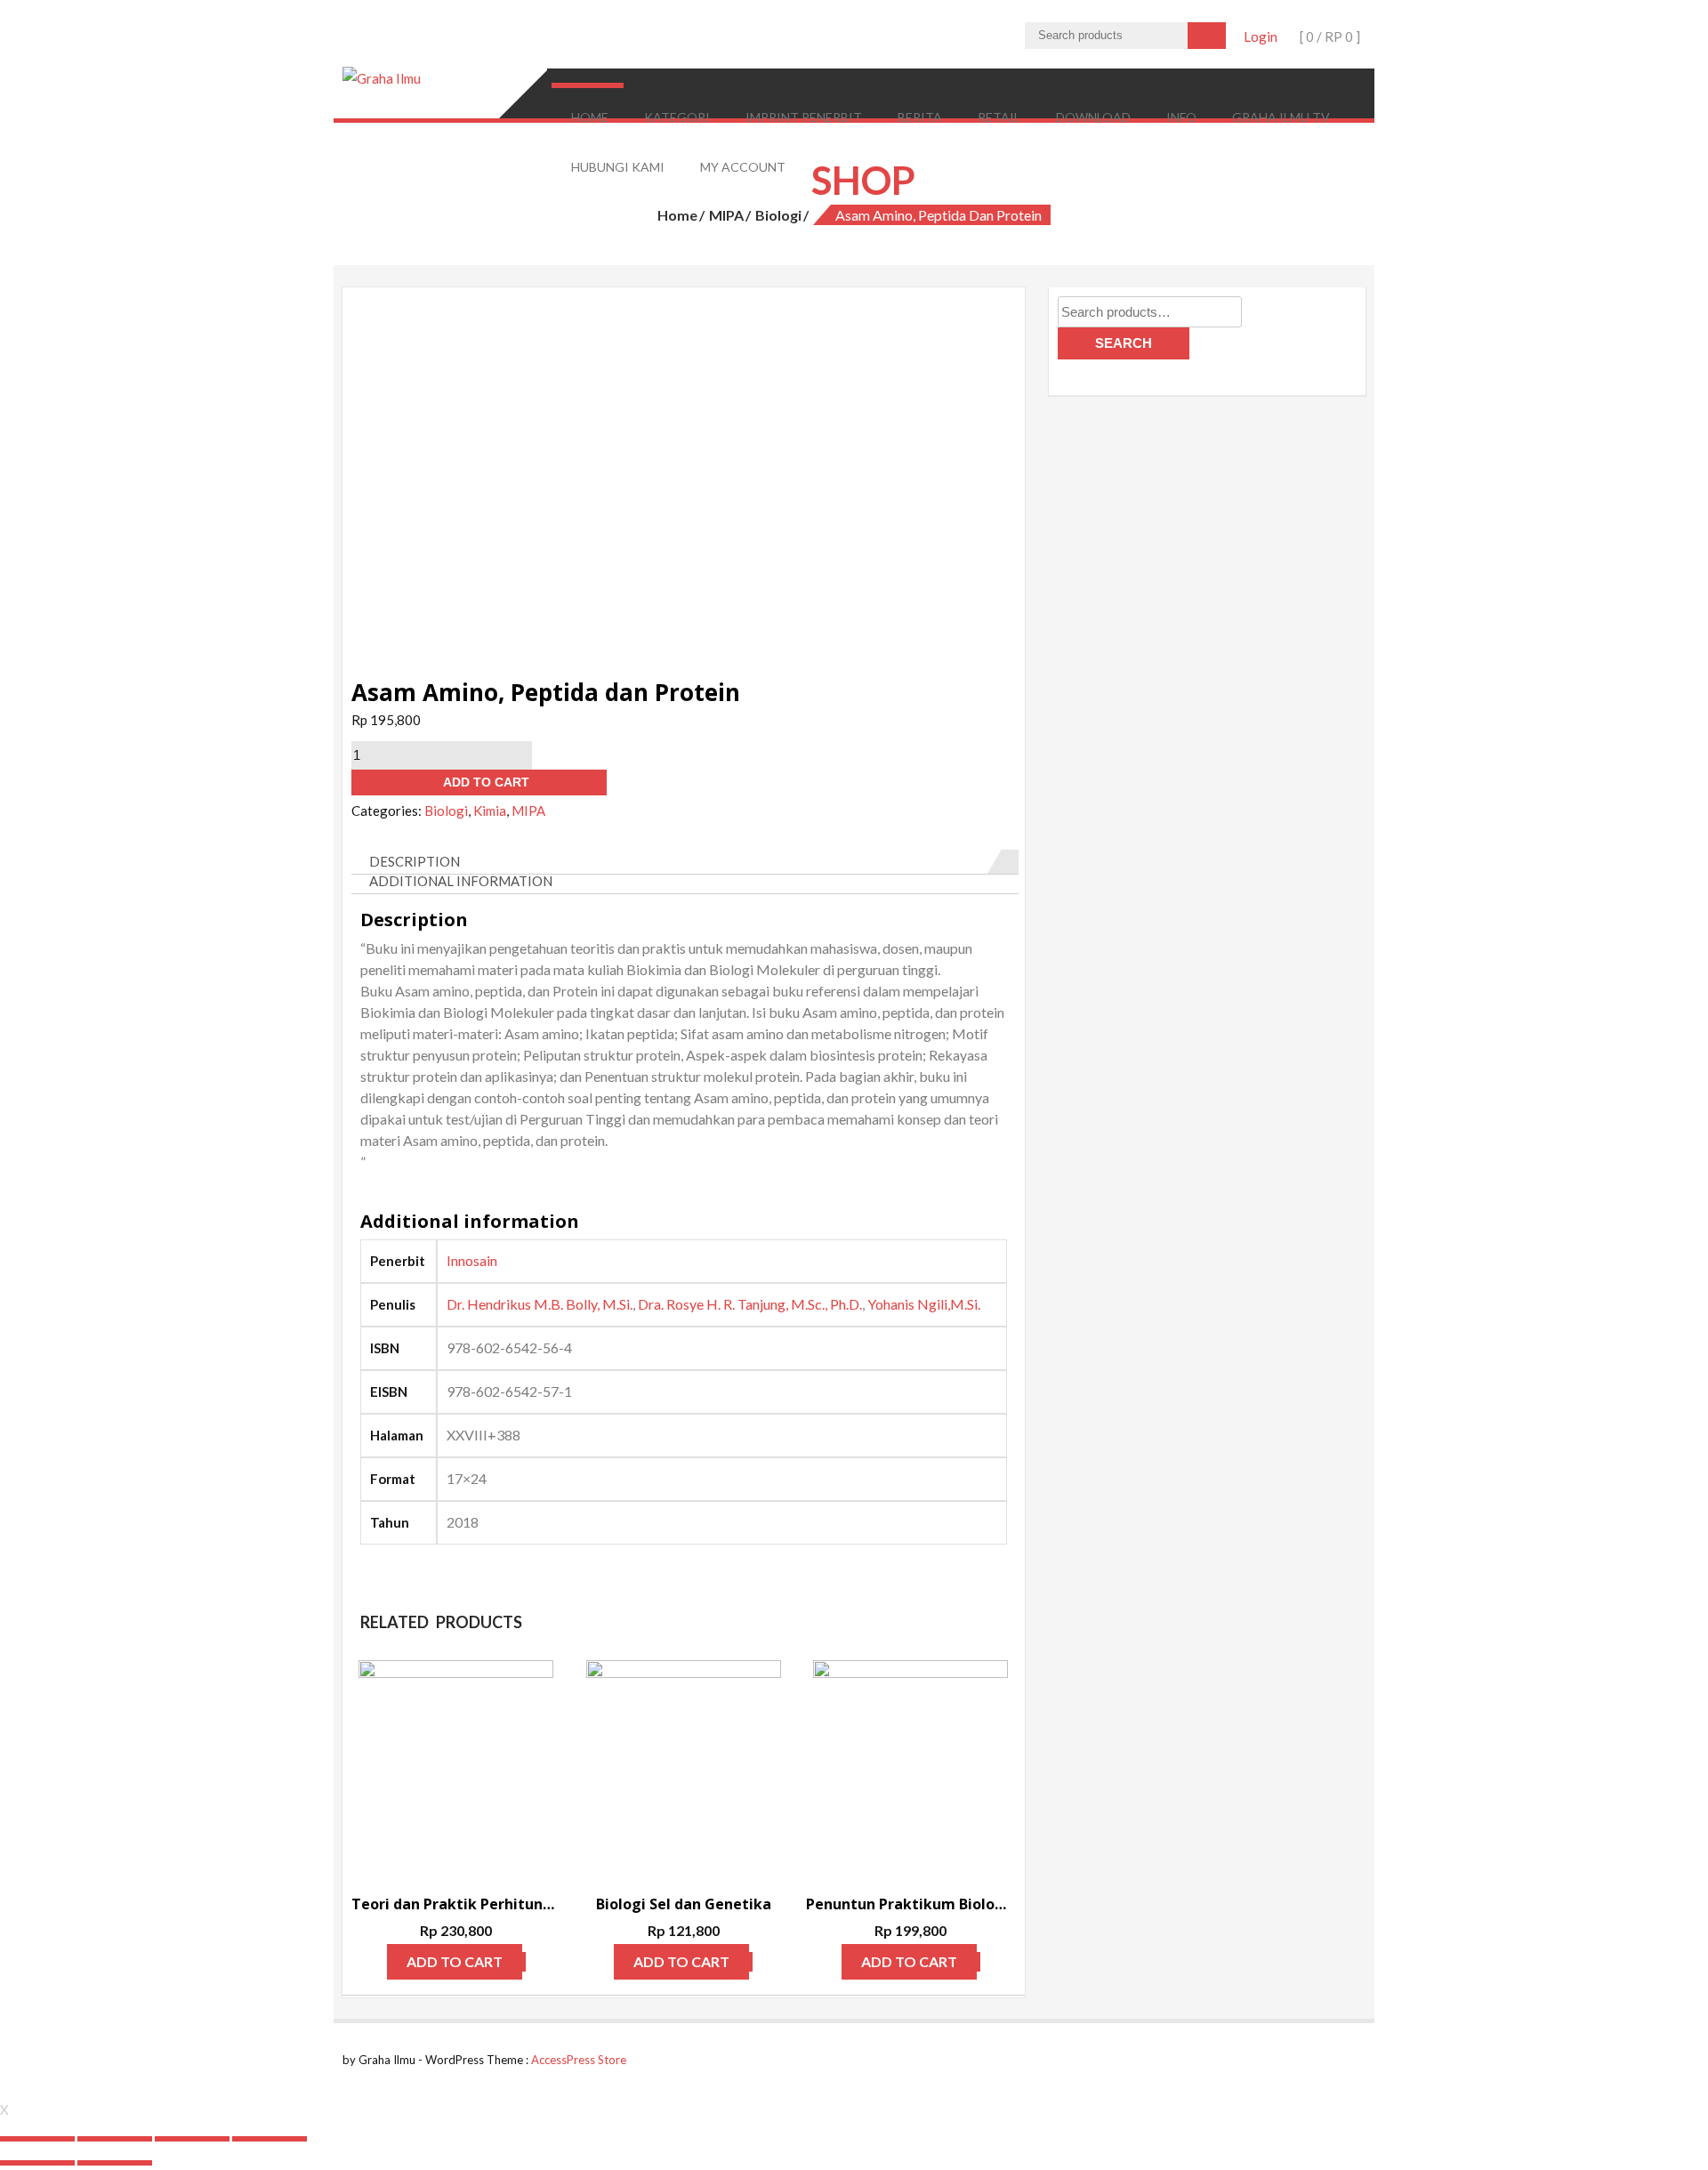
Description (415, 861)
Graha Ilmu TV (1281, 117)
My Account (743, 167)
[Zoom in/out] (270, 2139)
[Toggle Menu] (586, 85)
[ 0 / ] (1329, 36)
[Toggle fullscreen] (192, 2139)
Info (1181, 117)
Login (1261, 36)
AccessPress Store (579, 2060)
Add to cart (486, 782)
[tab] (685, 862)
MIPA (726, 215)
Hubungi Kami (618, 167)
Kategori (677, 117)
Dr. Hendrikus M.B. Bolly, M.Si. (540, 1304)
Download (1093, 117)
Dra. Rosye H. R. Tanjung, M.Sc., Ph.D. (750, 1304)
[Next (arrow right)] (115, 2163)
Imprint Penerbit (804, 117)
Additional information (461, 881)
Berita (920, 117)
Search (1124, 343)
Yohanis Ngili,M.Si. (924, 1304)
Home (590, 117)
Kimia (490, 811)
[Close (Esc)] (37, 2139)
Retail (999, 117)
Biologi (778, 215)
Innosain (472, 1260)
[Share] (115, 2139)
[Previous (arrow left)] (37, 2163)
